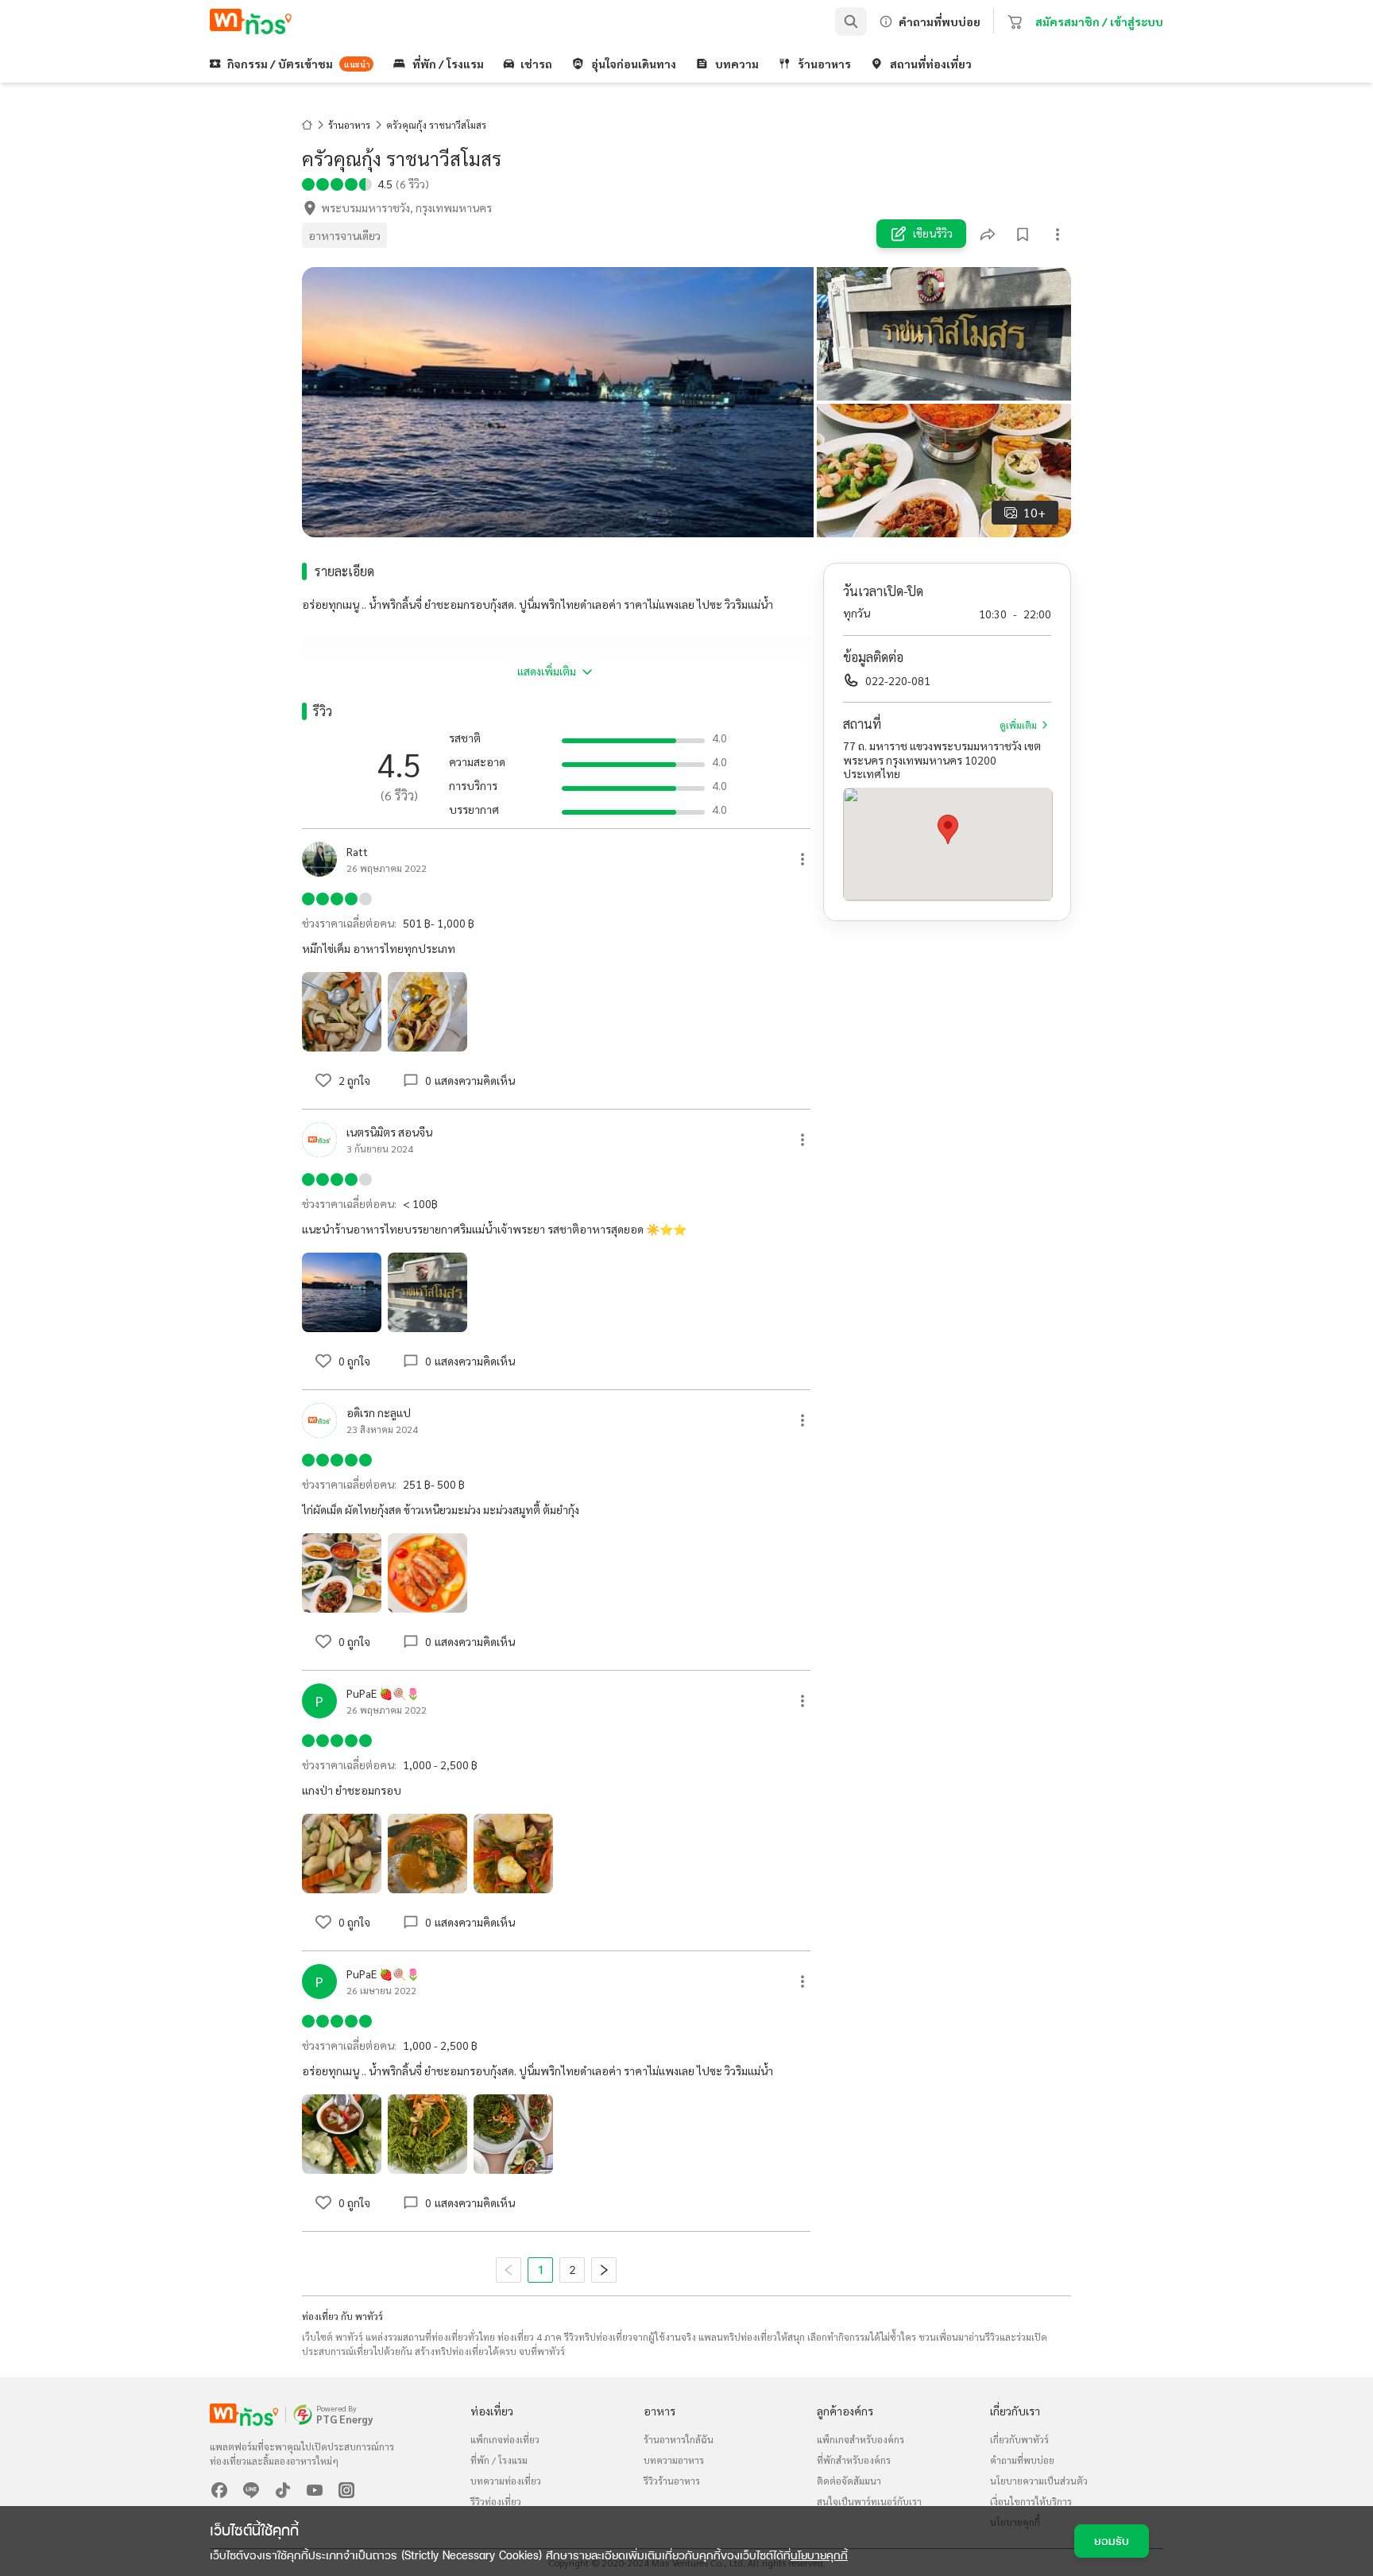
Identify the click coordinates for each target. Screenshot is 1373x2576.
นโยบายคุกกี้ (819, 2555)
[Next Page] (604, 2270)
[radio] (308, 183)
